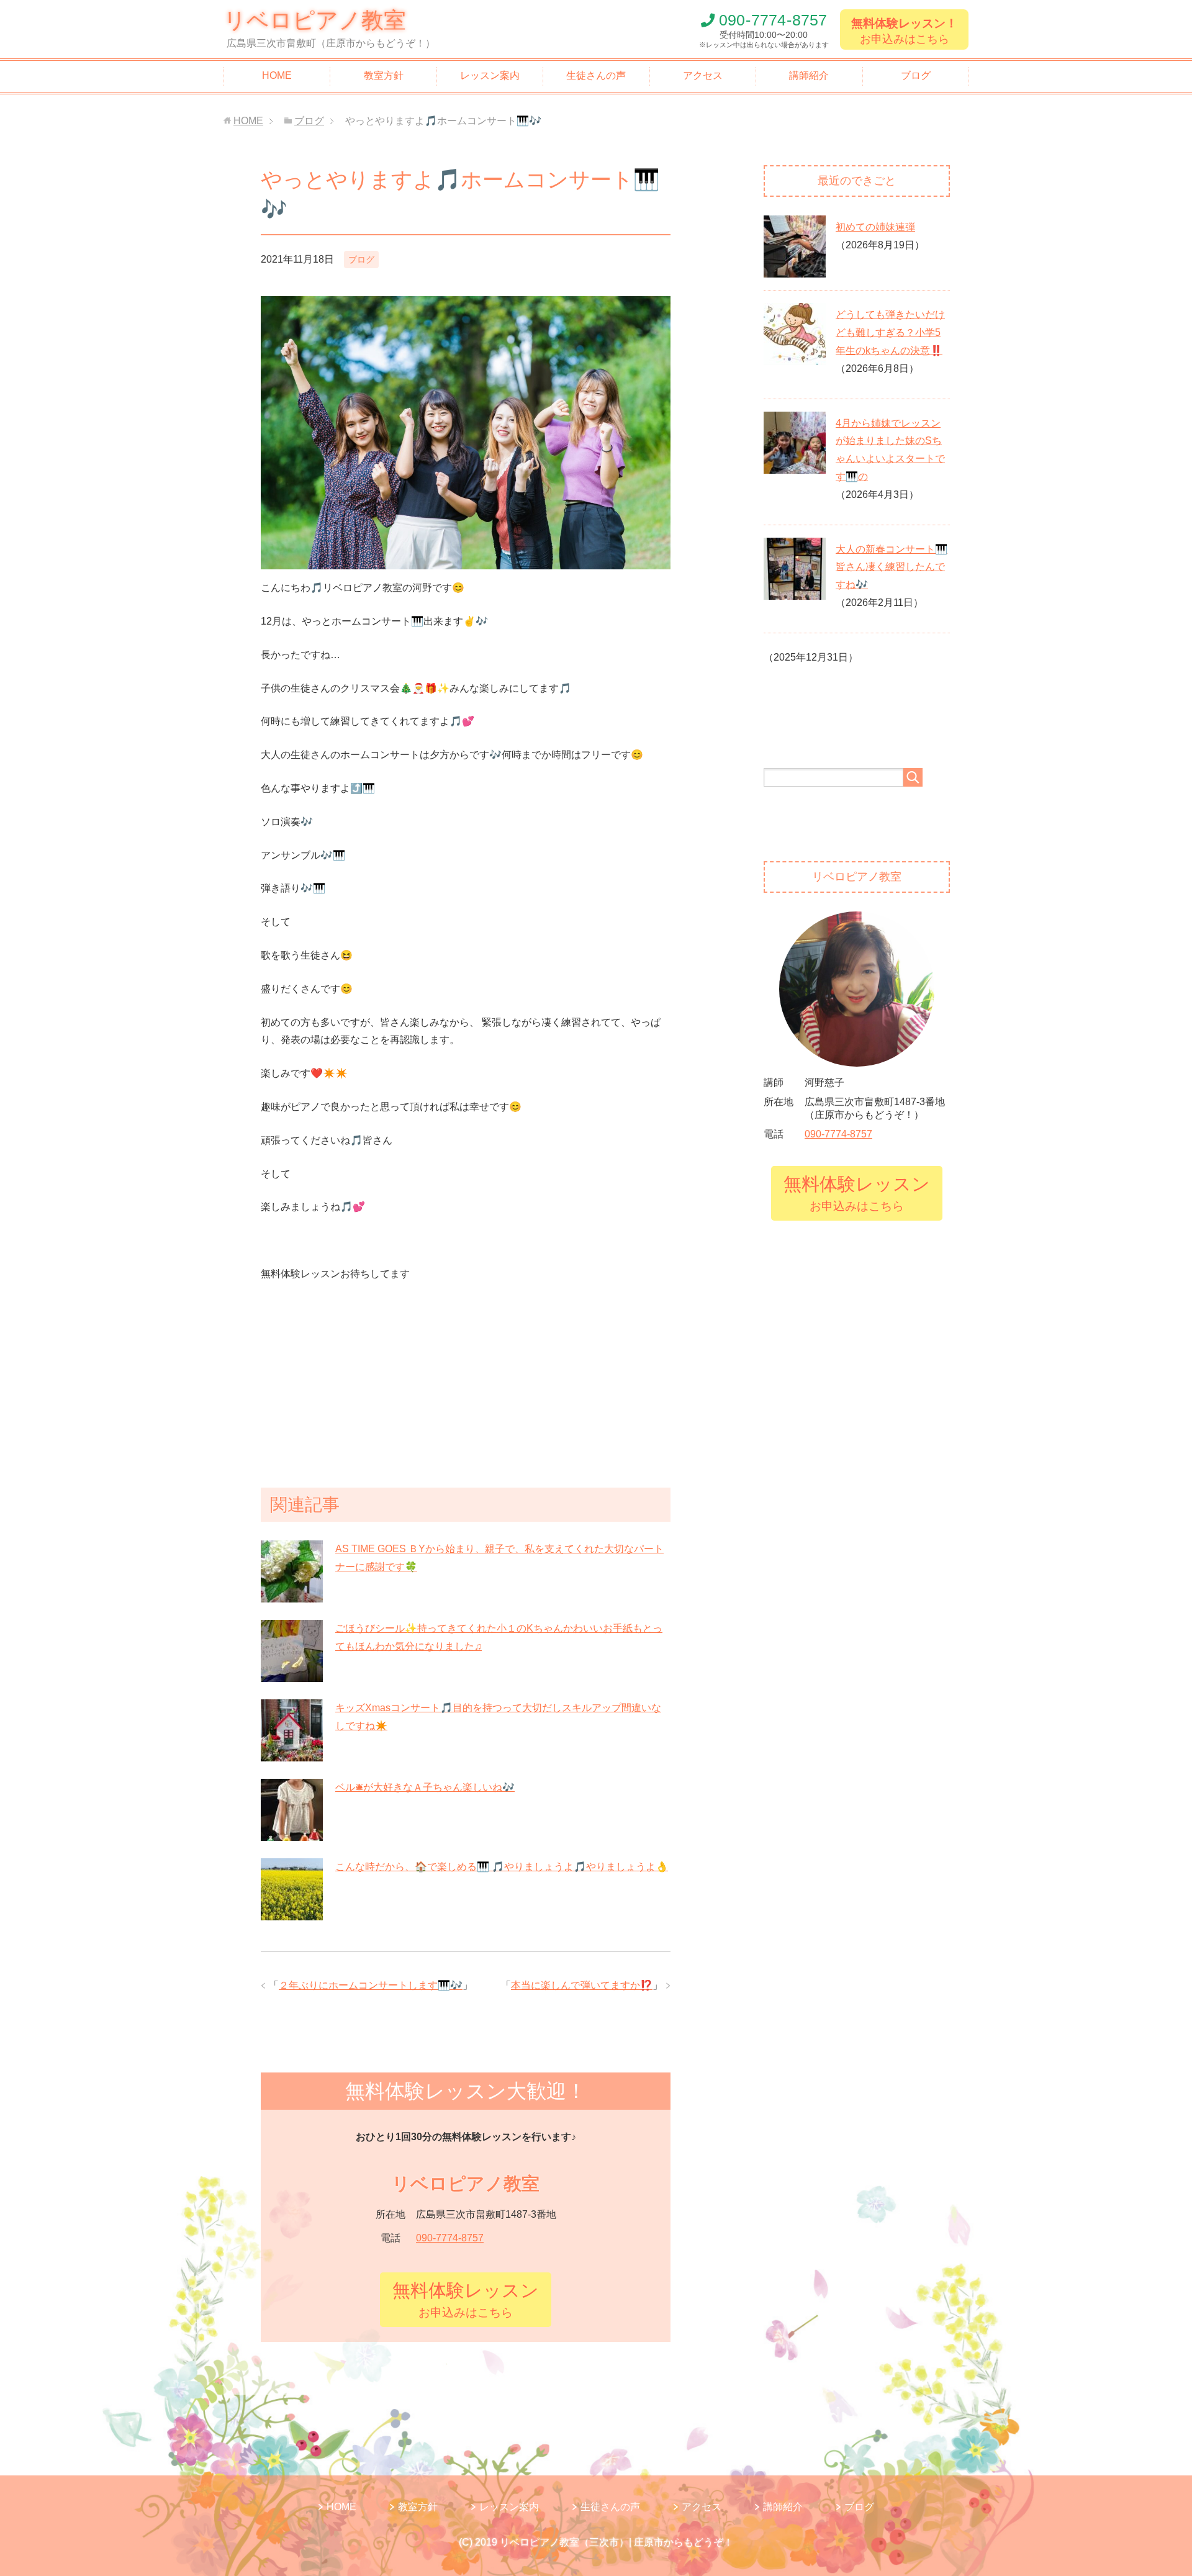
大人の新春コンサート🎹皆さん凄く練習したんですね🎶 (892, 567)
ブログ (916, 75)
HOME (277, 75)
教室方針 (384, 75)
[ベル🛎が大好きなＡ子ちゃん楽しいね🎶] (292, 1833)
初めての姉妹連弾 (875, 227)
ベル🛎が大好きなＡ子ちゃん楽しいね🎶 (425, 1787)
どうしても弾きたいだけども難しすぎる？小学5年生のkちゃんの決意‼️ (890, 332)
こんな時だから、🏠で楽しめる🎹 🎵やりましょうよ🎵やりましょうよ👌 (502, 1867)
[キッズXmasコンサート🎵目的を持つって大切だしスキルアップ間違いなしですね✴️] (292, 1754)
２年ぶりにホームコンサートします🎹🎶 (371, 1985)
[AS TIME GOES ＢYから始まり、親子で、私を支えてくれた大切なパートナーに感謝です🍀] (292, 1595)
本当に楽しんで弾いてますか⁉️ (582, 1985)
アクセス (703, 75)
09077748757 (773, 20)
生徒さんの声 (596, 75)
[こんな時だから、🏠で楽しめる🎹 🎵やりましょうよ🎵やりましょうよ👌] (292, 1913)
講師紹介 (809, 75)
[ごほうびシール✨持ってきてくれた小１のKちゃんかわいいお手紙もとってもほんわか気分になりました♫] (292, 1674)
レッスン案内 (490, 75)
